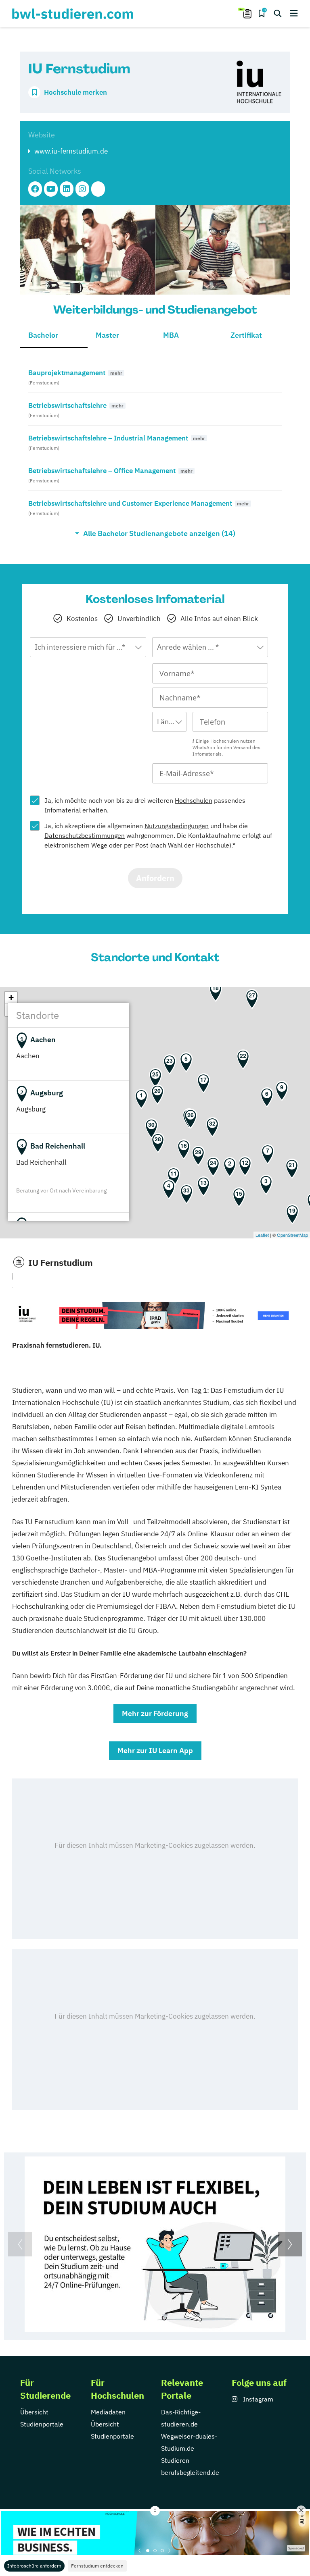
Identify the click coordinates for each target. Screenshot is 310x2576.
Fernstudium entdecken (97, 2566)
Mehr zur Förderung (155, 1713)
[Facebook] (35, 189)
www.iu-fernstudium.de (71, 151)
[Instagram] (82, 189)
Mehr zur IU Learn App (155, 1750)
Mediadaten (108, 2412)
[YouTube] (51, 189)
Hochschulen (194, 800)
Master (107, 335)
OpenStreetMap (292, 1235)
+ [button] (11, 998)
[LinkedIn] (67, 189)
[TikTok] (98, 189)
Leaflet (262, 1235)
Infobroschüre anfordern (34, 2566)
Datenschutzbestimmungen (85, 835)
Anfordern (155, 878)
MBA (171, 335)
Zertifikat (246, 335)
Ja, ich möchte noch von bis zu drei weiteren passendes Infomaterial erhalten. (145, 805)
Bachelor (43, 335)
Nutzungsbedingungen (177, 826)
